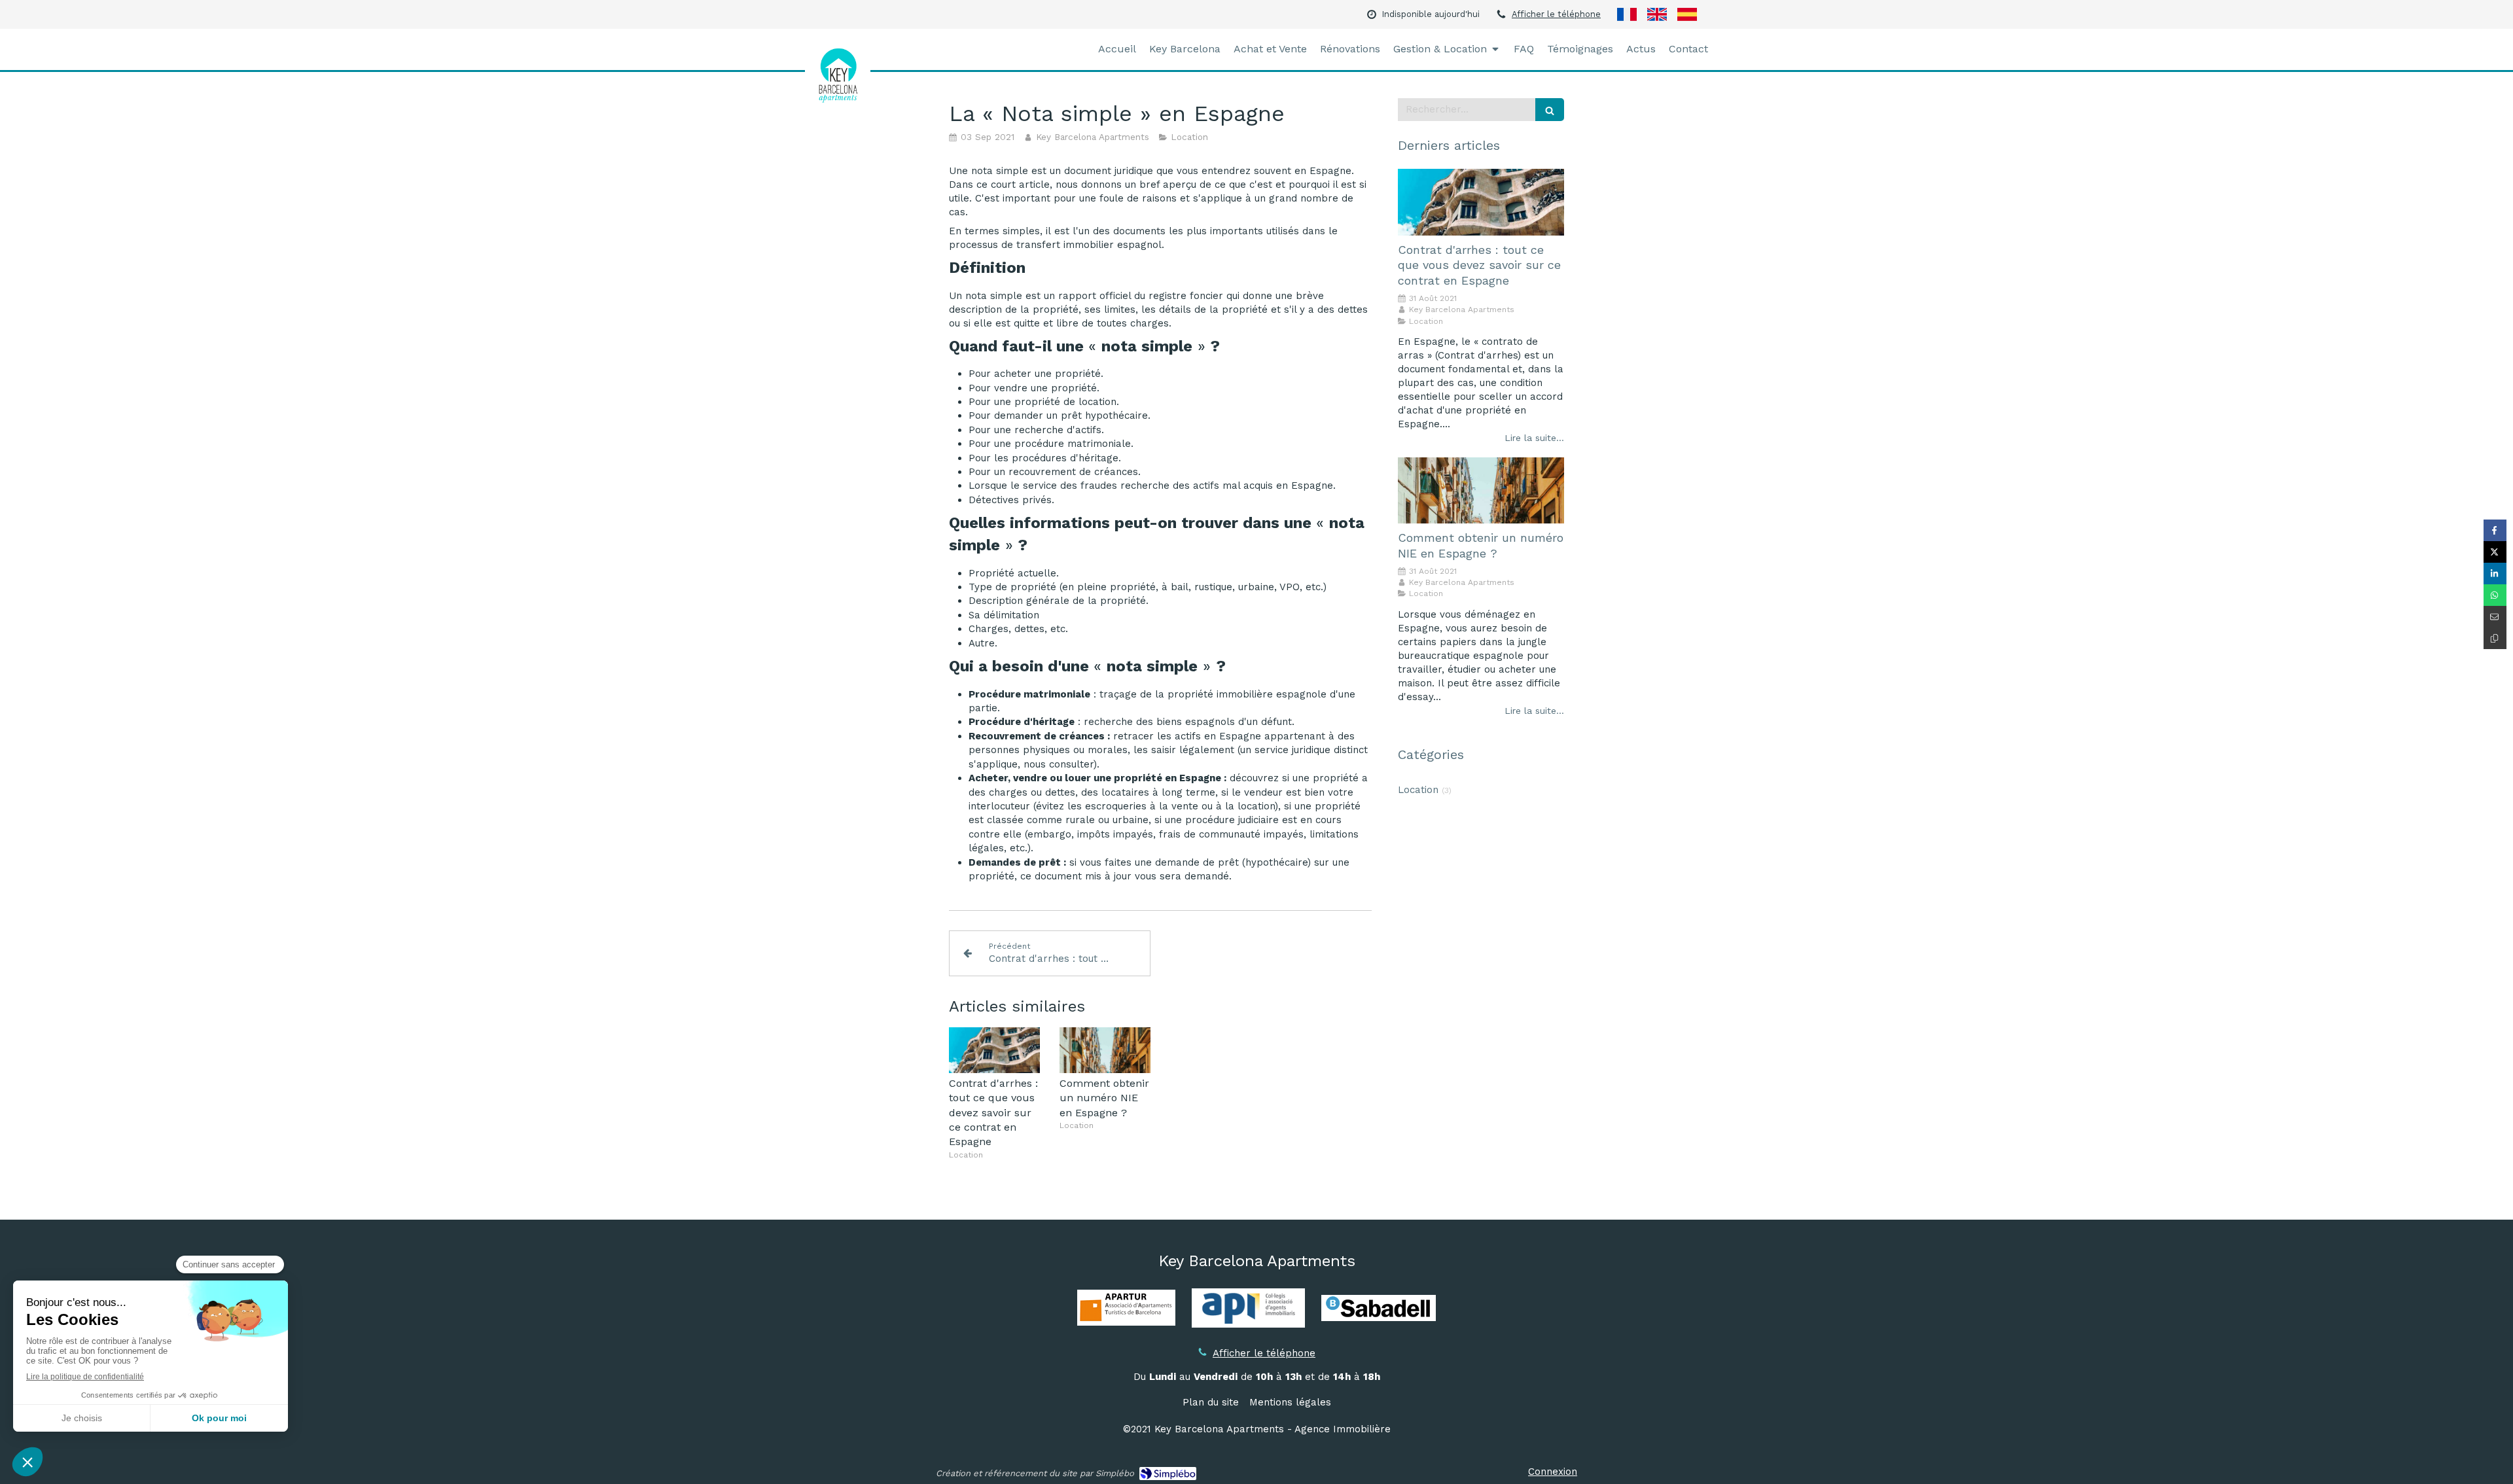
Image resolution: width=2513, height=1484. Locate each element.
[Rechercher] (1550, 110)
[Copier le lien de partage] (2495, 638)
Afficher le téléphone (1556, 14)
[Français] (1627, 14)
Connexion (1553, 1472)
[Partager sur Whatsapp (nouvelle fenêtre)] (2495, 595)
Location (1418, 790)
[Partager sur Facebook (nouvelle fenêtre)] (2495, 530)
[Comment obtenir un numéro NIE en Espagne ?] (1105, 1050)
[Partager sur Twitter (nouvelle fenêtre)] (2495, 552)
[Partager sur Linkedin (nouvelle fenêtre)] (2495, 574)
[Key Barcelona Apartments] (838, 101)
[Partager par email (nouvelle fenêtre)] (2495, 617)
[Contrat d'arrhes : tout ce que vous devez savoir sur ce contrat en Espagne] (994, 1050)
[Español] (1687, 14)
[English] (1657, 14)
